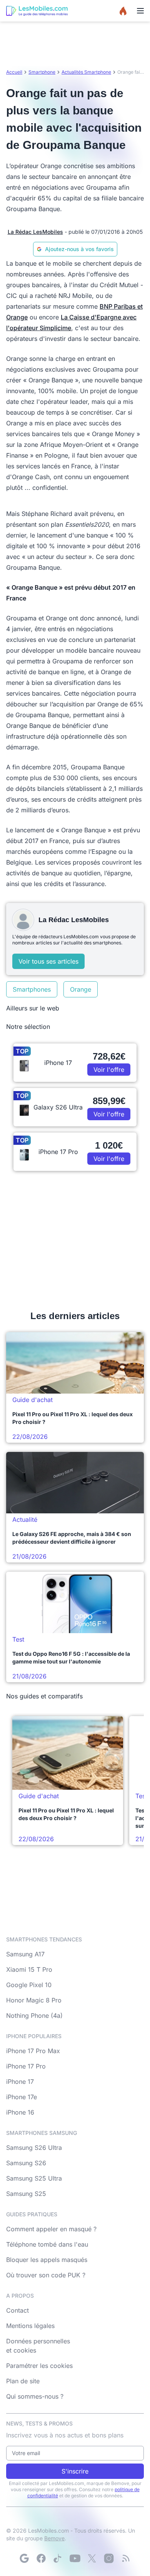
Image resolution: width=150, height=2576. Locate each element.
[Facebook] (41, 2558)
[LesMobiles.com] (37, 11)
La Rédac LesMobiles (35, 232)
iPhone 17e (22, 2097)
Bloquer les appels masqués (47, 2260)
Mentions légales (30, 2326)
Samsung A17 (25, 1954)
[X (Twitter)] (92, 2558)
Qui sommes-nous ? (35, 2396)
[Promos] (123, 11)
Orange (81, 989)
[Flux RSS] (126, 2558)
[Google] (24, 2558)
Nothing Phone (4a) (34, 2015)
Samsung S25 (26, 2194)
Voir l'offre (109, 1070)
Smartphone (42, 72)
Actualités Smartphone (86, 72)
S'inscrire (75, 2471)
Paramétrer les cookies (39, 2366)
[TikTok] (58, 2558)
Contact (17, 2310)
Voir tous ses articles (48, 961)
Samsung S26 (26, 2163)
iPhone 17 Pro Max (33, 2051)
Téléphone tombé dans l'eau (47, 2244)
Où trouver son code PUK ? (46, 2275)
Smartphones (32, 989)
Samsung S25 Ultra (34, 2178)
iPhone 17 (20, 2082)
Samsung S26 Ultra (34, 2148)
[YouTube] (75, 2558)
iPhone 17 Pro (26, 2066)
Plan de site (23, 2381)
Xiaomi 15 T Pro (29, 1969)
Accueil (14, 72)
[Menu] (140, 11)
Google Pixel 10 (29, 1985)
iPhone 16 (20, 2112)
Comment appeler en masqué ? (51, 2229)
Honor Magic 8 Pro (34, 2000)
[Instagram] (109, 2558)
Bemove (54, 2538)
